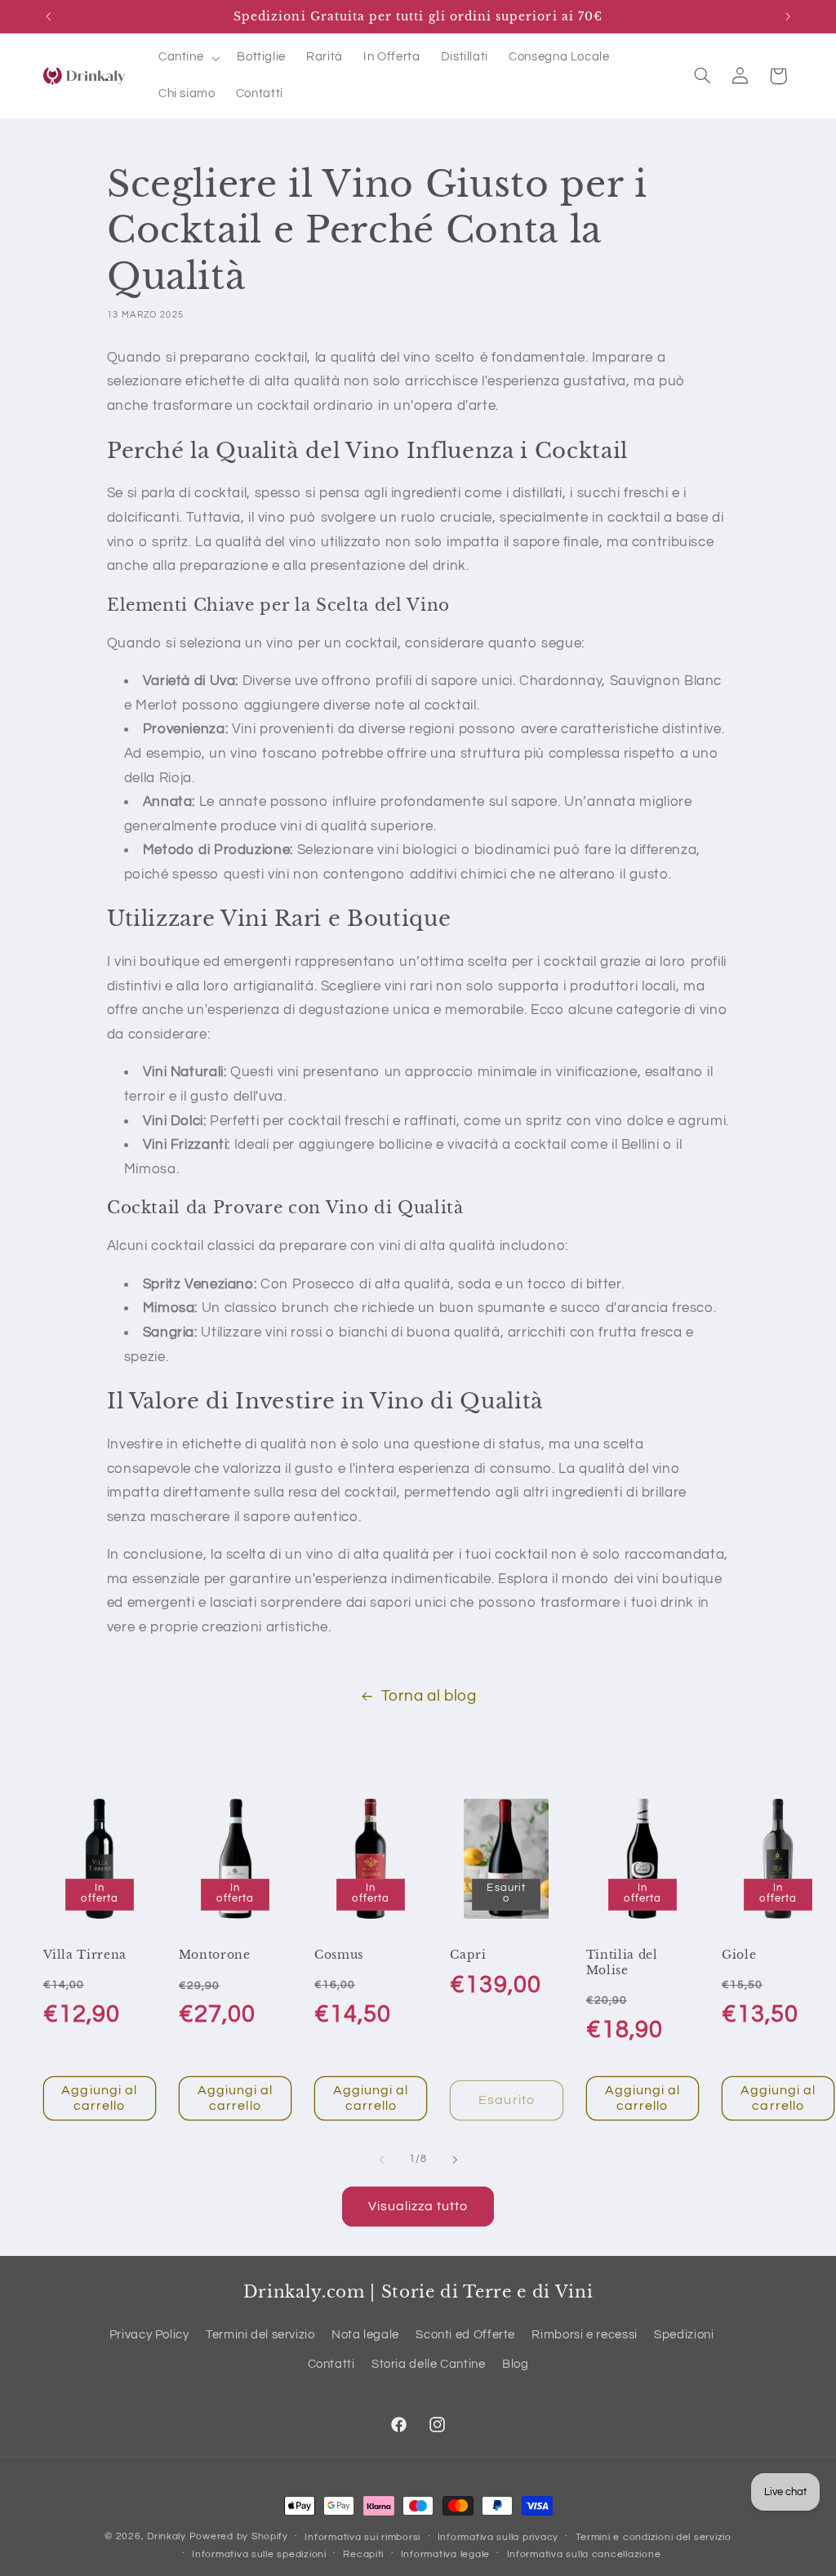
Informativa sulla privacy (498, 2537)
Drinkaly (167, 2536)
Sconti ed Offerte (465, 2335)
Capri (468, 1955)
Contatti (331, 2364)
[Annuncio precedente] (48, 16)
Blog (516, 2364)
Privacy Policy (149, 2335)
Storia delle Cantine (429, 2364)
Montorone (215, 1955)
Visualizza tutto (418, 2206)
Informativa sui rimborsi (362, 2537)
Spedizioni (684, 2335)
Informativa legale (445, 2554)
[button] (187, 58)
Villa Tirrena (85, 1955)
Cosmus (339, 1955)
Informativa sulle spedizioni (259, 2554)
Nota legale (365, 2335)
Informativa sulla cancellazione (584, 2554)
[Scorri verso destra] (455, 2160)
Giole (739, 1955)
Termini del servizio (260, 2335)
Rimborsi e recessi (584, 2335)
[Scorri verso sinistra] (381, 2160)
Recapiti (363, 2554)
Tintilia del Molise (622, 1962)
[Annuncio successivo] (788, 16)
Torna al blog (429, 1696)
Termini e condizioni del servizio (654, 2537)
